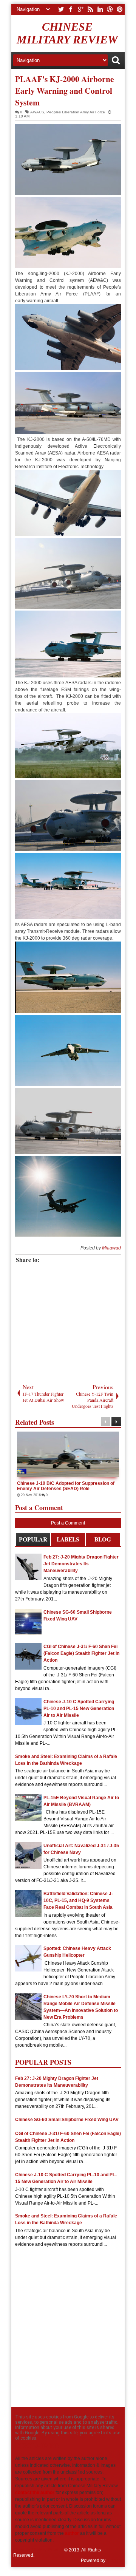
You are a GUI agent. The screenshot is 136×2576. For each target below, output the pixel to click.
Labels (68, 1539)
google (80, 9)
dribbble (110, 9)
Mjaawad (111, 1248)
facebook (71, 9)
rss (90, 9)
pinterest (120, 9)
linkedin (100, 9)
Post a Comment (68, 1523)
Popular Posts (33, 1541)
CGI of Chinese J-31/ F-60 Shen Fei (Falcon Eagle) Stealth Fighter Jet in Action (81, 1653)
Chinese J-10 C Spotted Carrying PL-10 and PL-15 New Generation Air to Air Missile (79, 1709)
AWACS (37, 112)
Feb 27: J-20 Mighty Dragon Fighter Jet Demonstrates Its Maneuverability (81, 1564)
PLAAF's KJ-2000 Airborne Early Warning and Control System (65, 90)
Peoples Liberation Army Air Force (76, 112)
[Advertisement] (73, 1323)
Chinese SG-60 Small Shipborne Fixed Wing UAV (67, 2120)
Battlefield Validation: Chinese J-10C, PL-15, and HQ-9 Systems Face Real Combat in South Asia (78, 1900)
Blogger (115, 2561)
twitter (61, 9)
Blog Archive (103, 1541)
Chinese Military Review (67, 33)
